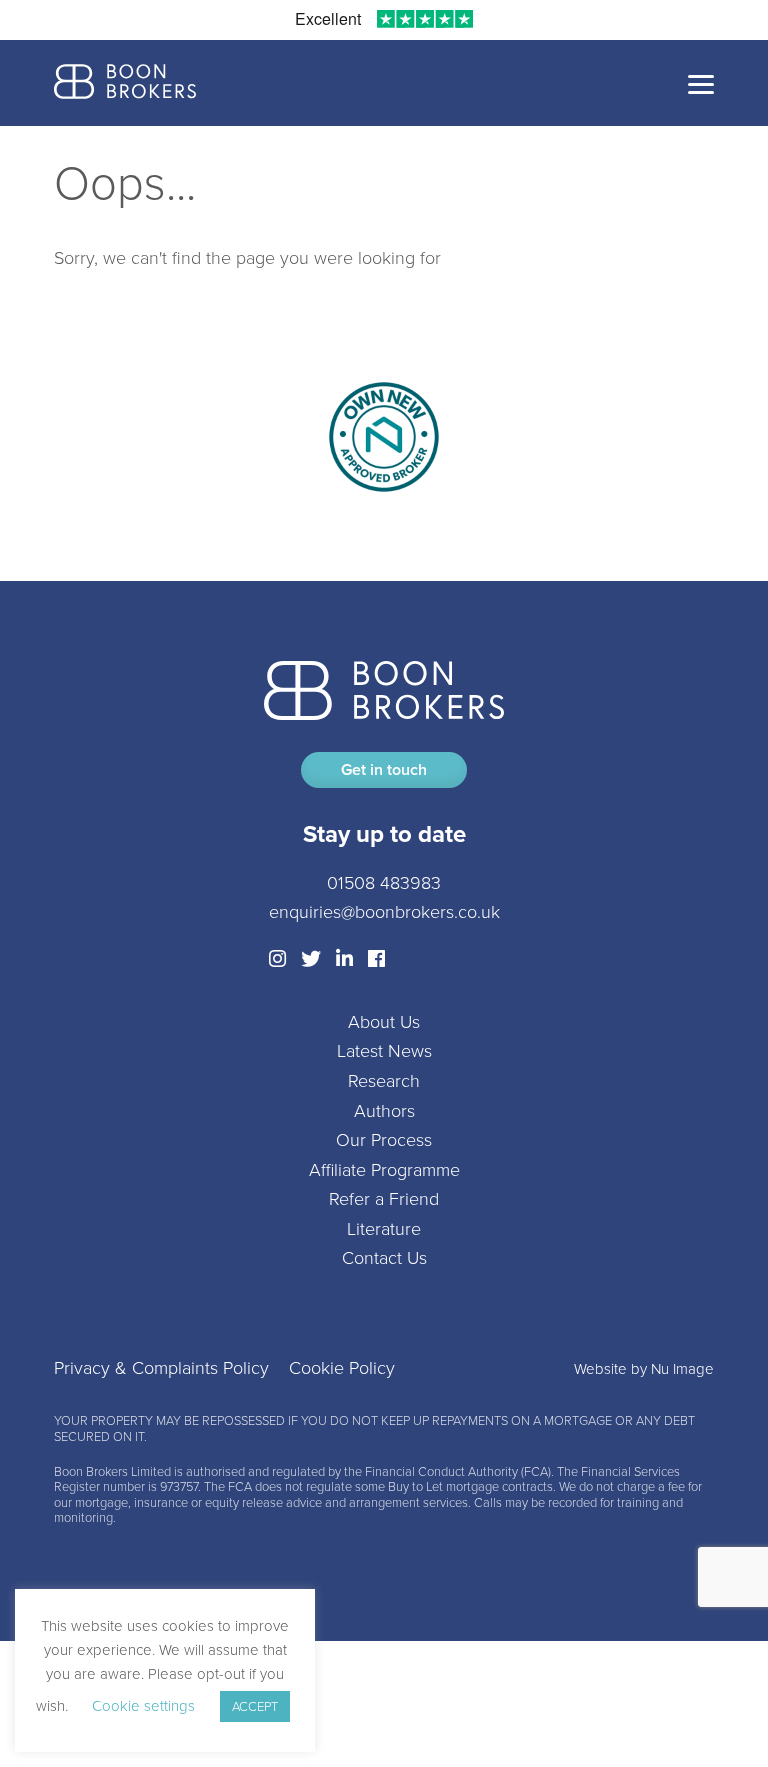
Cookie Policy (342, 1368)
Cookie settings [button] (143, 1706)
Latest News (384, 1051)
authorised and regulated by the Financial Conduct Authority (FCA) (368, 1471)
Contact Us (384, 1258)
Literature (384, 1229)
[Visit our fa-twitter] (311, 959)
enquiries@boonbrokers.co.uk (384, 912)
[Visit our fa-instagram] (277, 959)
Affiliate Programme (384, 1170)
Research (384, 1081)
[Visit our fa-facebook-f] (376, 959)
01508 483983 (384, 883)
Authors (384, 1111)
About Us (384, 1022)
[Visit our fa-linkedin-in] (344, 959)
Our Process (384, 1140)
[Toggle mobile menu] (701, 83)
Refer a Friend (384, 1199)
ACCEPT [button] (255, 1706)
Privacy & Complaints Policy (161, 1368)
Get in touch (384, 769)
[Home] (125, 83)
